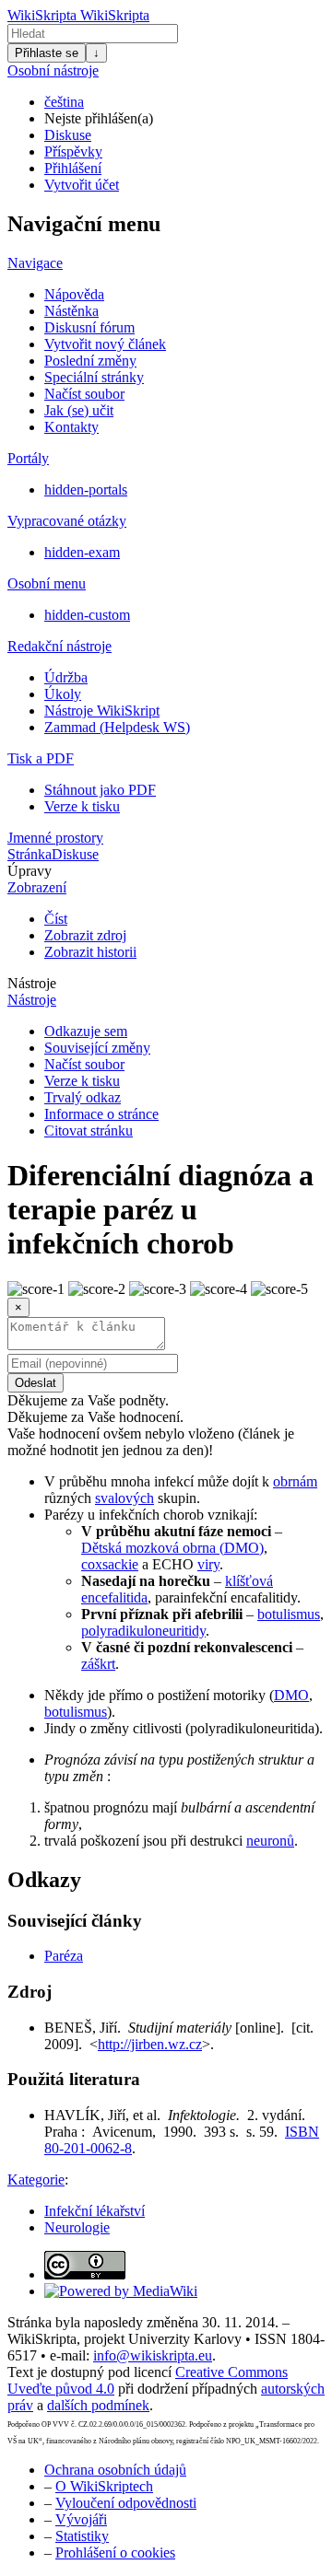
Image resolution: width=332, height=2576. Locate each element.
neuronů (270, 1841)
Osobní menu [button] (47, 583)
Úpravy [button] (30, 871)
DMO (291, 1695)
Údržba (66, 677)
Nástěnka (71, 311)
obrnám (295, 1481)
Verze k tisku (82, 806)
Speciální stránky (94, 377)
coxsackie (110, 1564)
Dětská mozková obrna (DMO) (172, 1548)
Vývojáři (81, 2519)
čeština (64, 102)
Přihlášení (73, 168)
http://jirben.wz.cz (150, 2044)
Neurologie (77, 2227)
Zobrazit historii (90, 952)
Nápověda (74, 294)
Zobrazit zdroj (85, 935)
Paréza (64, 1956)
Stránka (30, 854)
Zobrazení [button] (37, 887)
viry (208, 1564)
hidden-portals (86, 490)
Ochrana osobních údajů (115, 2470)
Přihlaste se (47, 53)
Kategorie (36, 2180)
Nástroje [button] (32, 983)
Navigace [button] (35, 263)
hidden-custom (87, 615)
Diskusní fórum (89, 327)
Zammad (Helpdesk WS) (117, 727)
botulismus (289, 1614)
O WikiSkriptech (104, 2486)
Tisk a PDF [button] (41, 758)
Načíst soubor (84, 394)
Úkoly (63, 694)
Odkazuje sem (86, 1031)
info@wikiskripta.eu (153, 2355)
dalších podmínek (98, 2405)
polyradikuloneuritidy (143, 1631)
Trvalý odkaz (83, 1097)
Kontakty (71, 427)
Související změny (97, 1048)
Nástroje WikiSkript (102, 711)
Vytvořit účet (82, 185)
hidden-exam (82, 552)
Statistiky (82, 2536)
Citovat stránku (89, 1131)
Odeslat (36, 1383)
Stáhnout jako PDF (100, 790)
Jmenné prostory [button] (55, 838)
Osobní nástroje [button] (53, 70)
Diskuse (68, 135)
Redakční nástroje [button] (59, 646)
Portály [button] (28, 458)
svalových (125, 1498)
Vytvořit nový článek (105, 344)
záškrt (98, 1664)
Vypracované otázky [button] (67, 521)
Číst (56, 919)
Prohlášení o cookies (115, 2553)
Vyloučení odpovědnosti (126, 2503)
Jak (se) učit (79, 410)
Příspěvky (73, 152)
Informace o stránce (101, 1114)
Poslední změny (90, 361)
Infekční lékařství (95, 2211)
